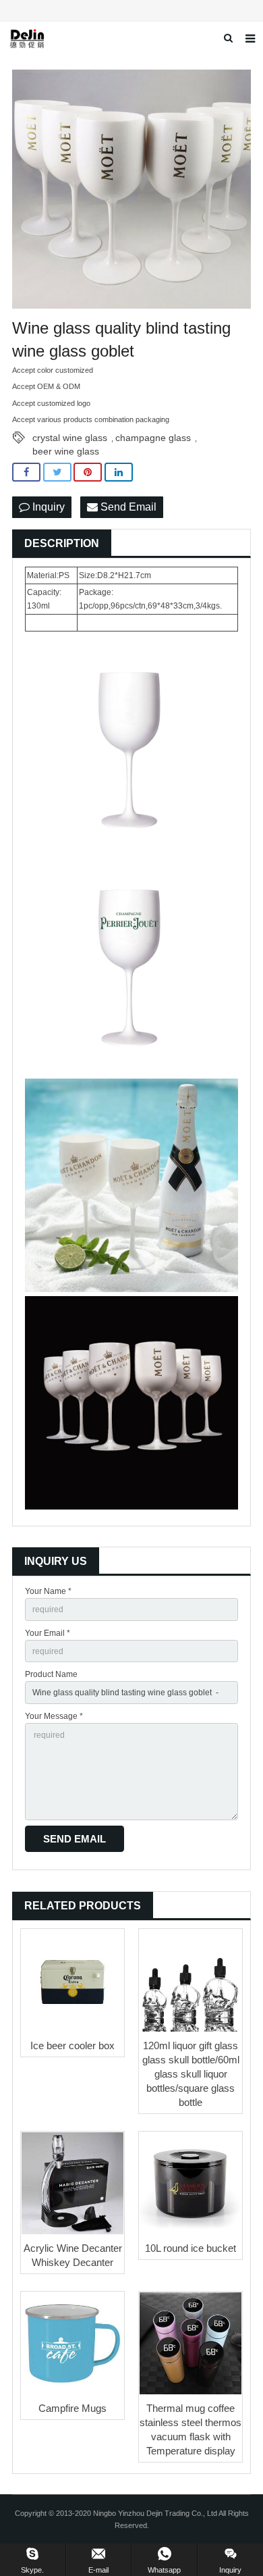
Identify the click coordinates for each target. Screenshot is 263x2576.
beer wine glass (66, 451)
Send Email (127, 507)
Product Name (51, 1674)
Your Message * (54, 1716)
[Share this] (26, 472)
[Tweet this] (57, 472)
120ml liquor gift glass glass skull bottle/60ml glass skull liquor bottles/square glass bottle (191, 2074)
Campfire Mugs (72, 2408)
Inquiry (47, 507)
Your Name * (48, 1591)
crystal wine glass (70, 438)
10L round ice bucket (191, 2248)
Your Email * (48, 1633)
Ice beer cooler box (72, 2045)
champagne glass (153, 438)
